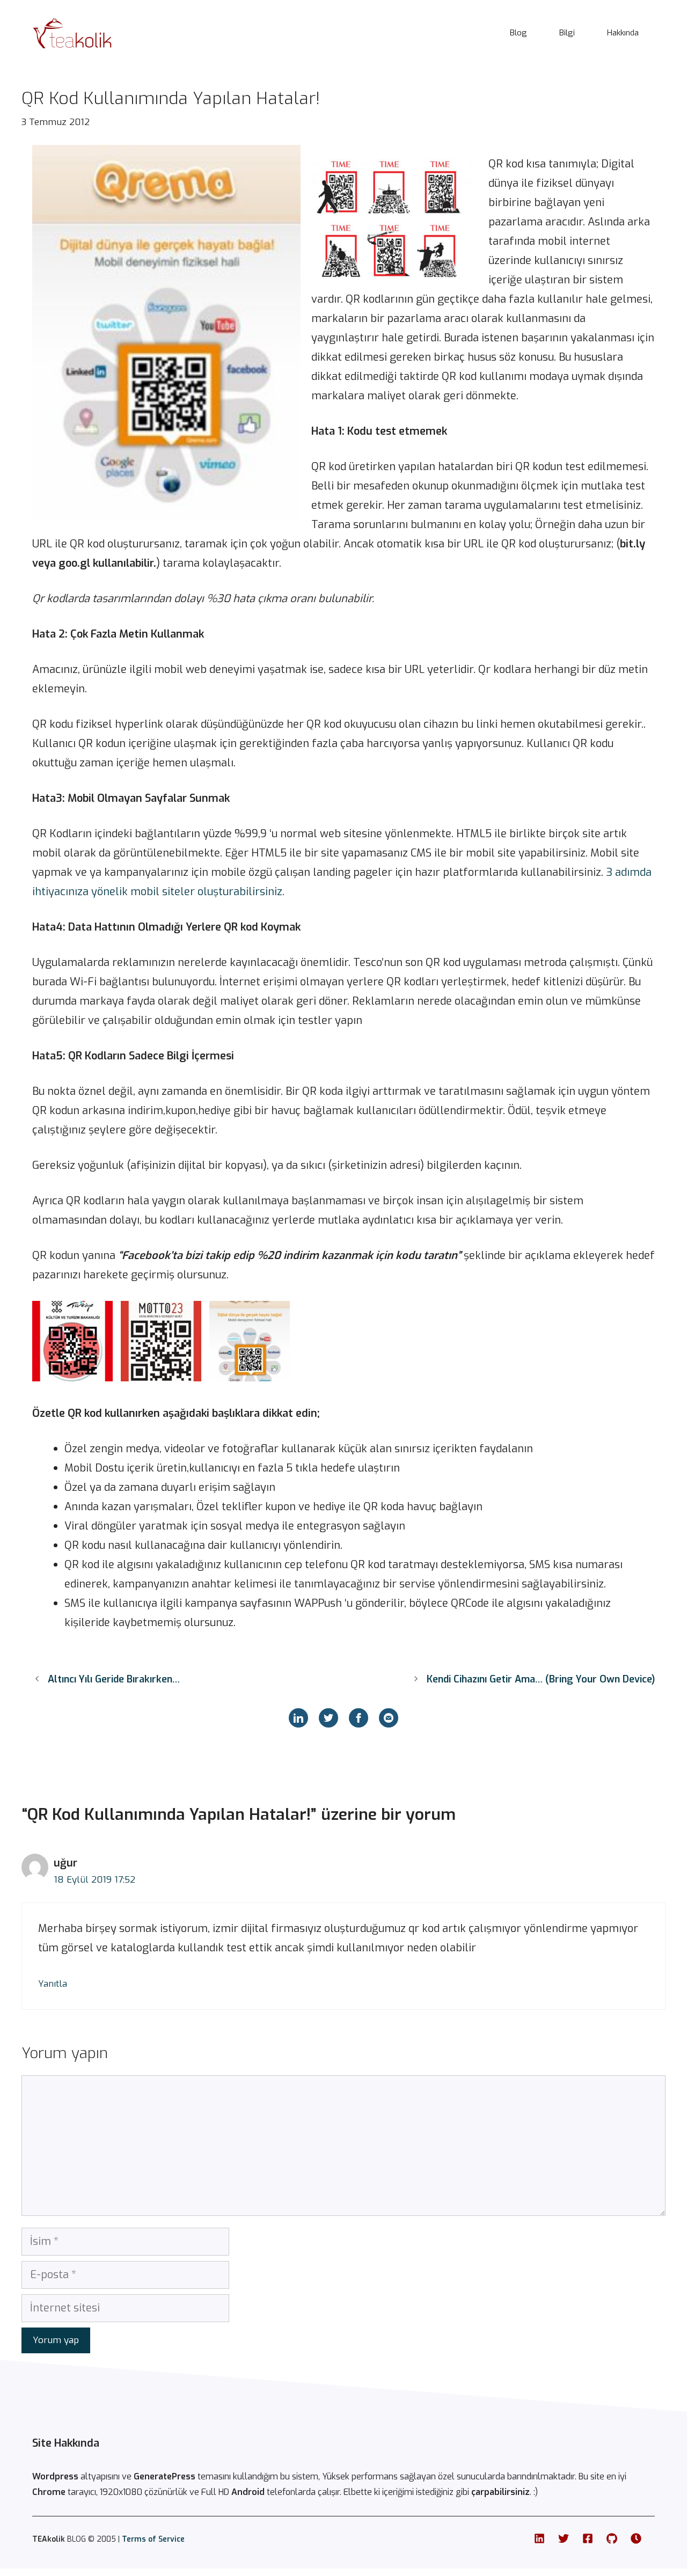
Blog (518, 33)
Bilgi (567, 33)
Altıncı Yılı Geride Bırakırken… (114, 1679)
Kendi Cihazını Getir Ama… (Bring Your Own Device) (541, 1679)
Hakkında (623, 33)
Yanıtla (53, 1984)
